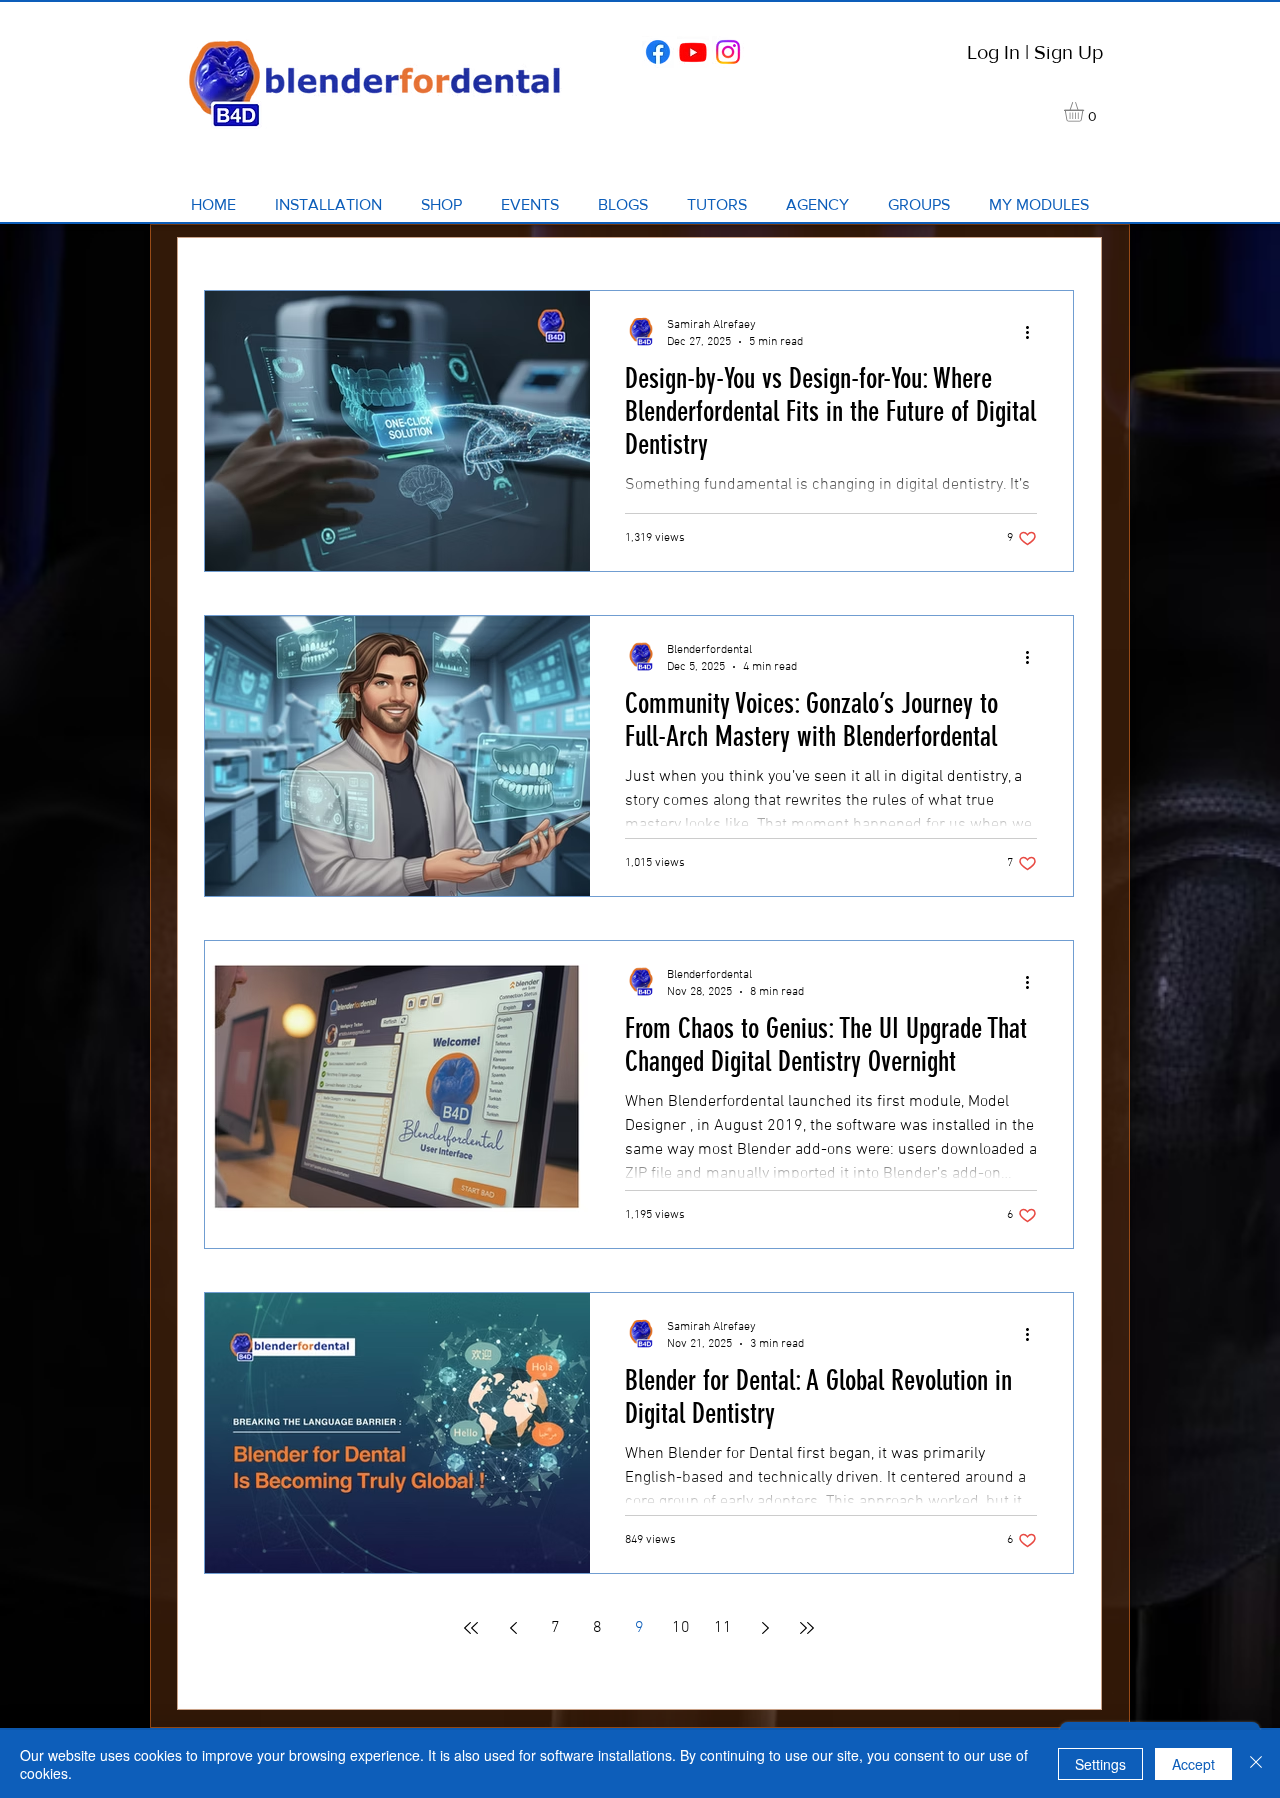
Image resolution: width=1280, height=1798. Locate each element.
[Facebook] (658, 52)
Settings (1100, 1764)
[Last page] (807, 1628)
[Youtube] (693, 52)
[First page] (471, 1628)
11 (723, 1628)
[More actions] (1034, 332)
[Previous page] (513, 1628)
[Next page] (765, 1628)
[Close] (1256, 1764)
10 (681, 1628)
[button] (1085, 112)
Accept (1193, 1764)
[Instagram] (728, 52)
